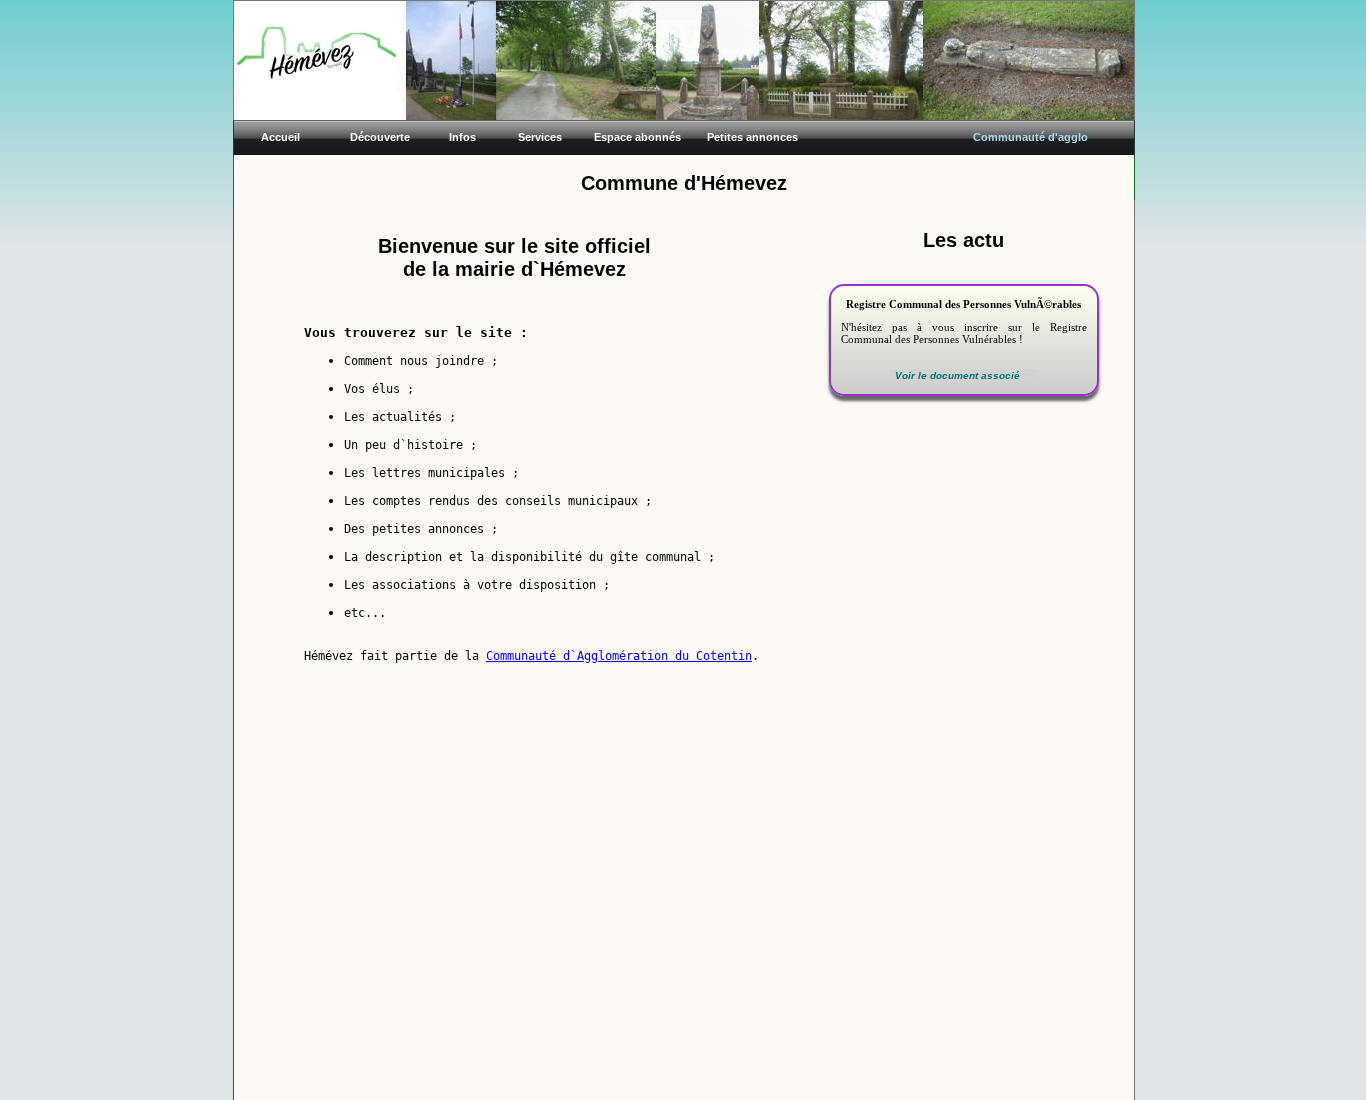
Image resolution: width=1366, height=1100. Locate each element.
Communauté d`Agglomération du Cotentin (619, 656)
